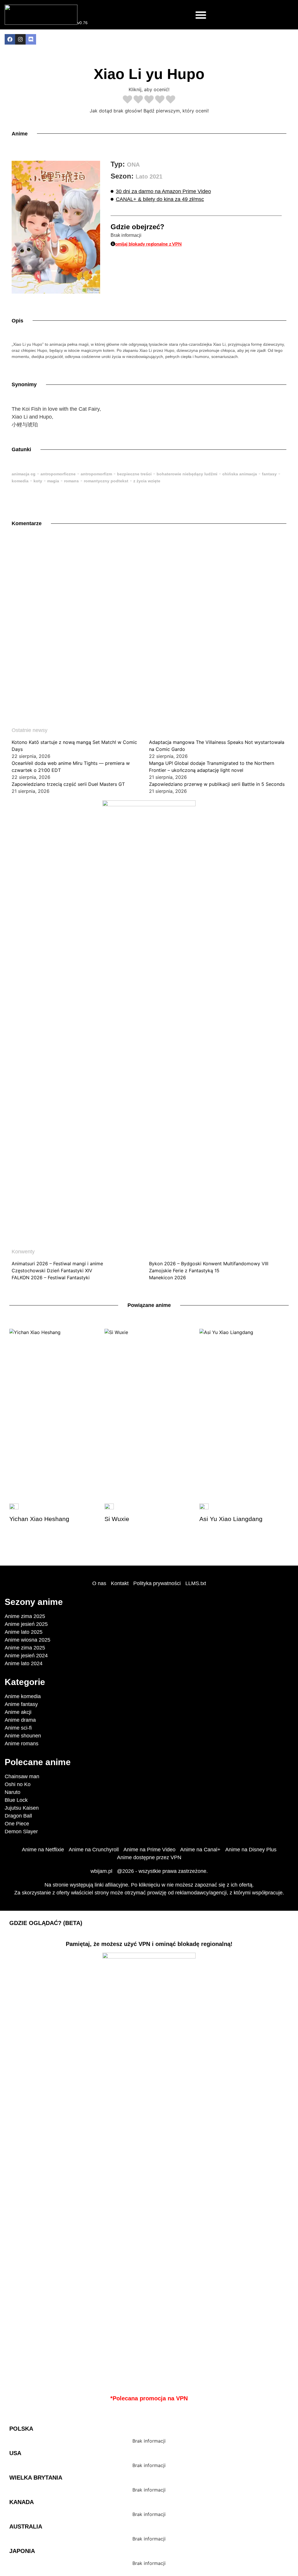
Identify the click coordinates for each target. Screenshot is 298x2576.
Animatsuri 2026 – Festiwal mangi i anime (57, 1264)
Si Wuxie (117, 1519)
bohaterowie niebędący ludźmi (187, 474)
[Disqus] (149, 617)
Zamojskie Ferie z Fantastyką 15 (184, 1271)
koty (38, 481)
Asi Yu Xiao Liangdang (231, 1519)
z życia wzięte (147, 481)
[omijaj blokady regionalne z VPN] (113, 244)
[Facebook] (10, 39)
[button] (201, 15)
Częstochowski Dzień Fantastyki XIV (52, 1271)
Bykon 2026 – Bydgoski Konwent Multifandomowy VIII (209, 1264)
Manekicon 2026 (167, 1278)
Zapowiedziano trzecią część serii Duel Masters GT (68, 784)
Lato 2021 (149, 177)
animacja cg (24, 474)
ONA (133, 165)
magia (53, 481)
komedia (20, 481)
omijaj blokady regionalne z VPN (148, 244)
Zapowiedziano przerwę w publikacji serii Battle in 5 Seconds (217, 784)
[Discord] (31, 39)
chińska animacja (240, 474)
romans (71, 481)
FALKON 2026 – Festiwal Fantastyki (51, 1278)
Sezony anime (34, 1602)
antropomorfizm (96, 474)
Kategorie (25, 1682)
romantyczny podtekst (106, 481)
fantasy (269, 474)
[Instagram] (20, 39)
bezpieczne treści (134, 474)
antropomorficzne (58, 474)
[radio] (127, 100)
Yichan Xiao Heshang (39, 1519)
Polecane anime (38, 1762)
